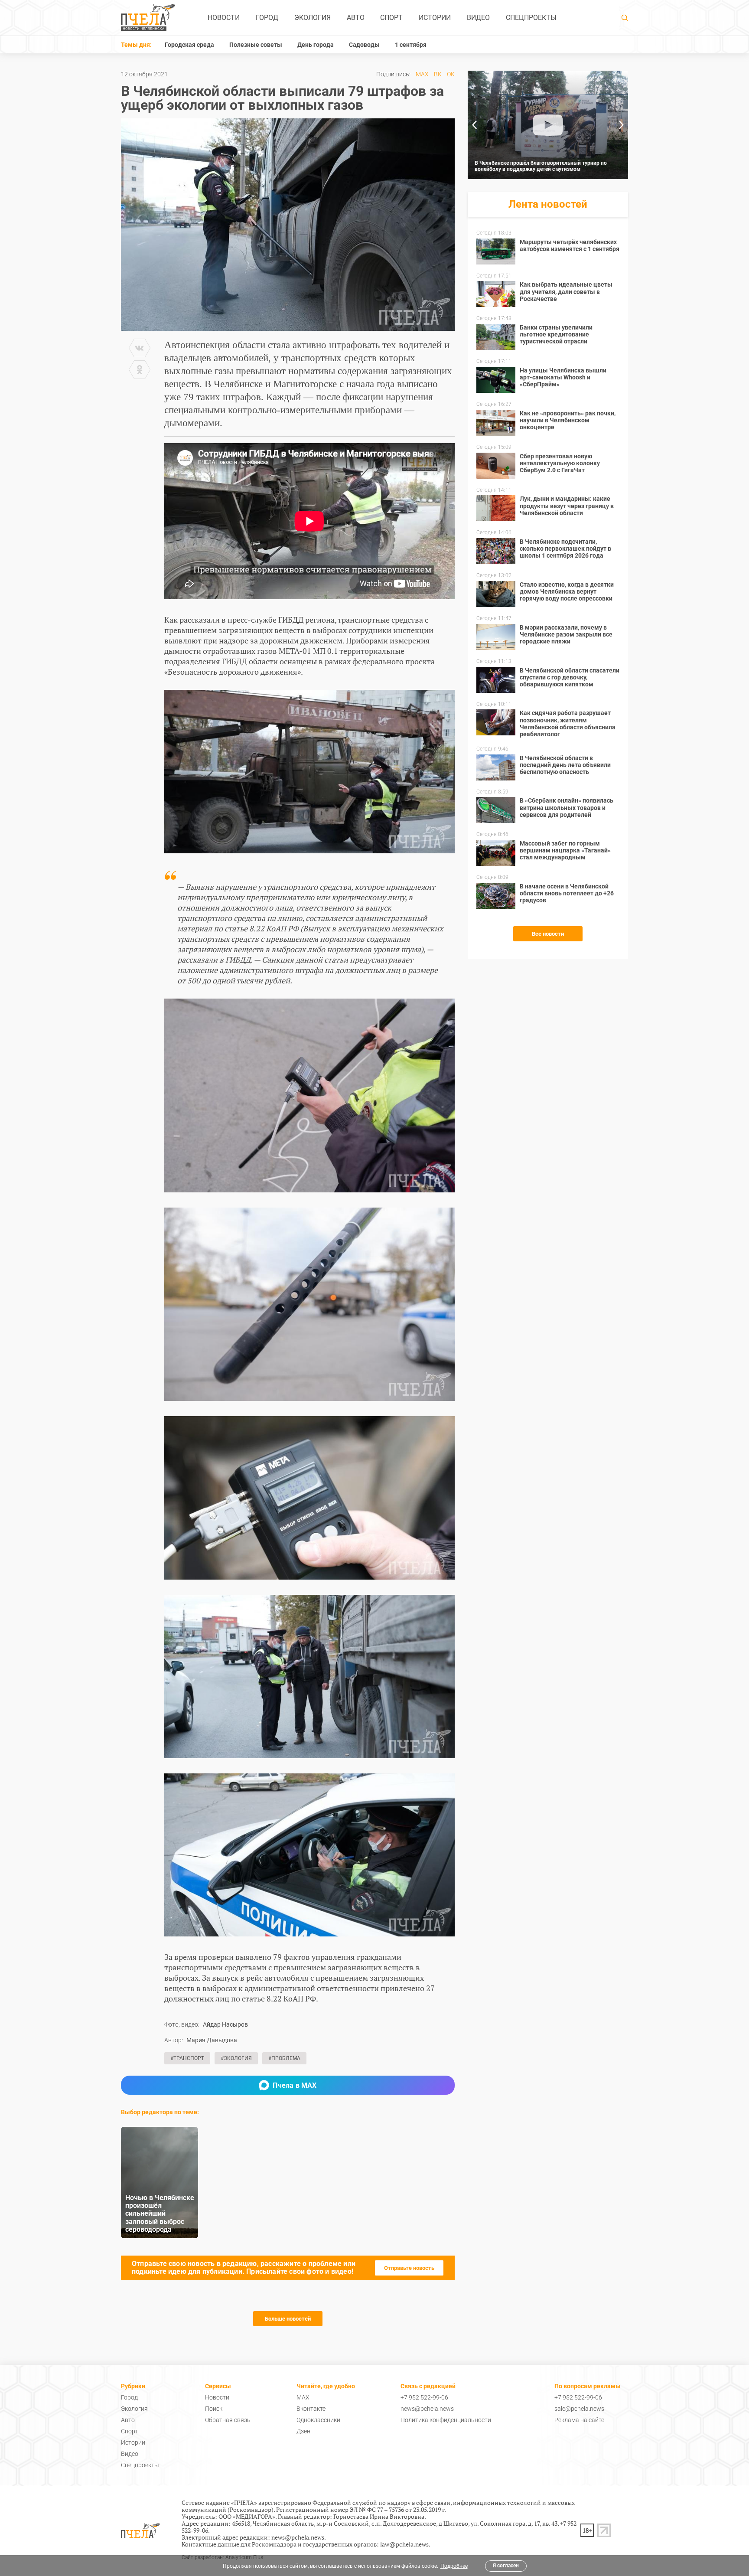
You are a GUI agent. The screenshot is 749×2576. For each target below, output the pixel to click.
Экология (313, 18)
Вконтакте (311, 2409)
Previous (474, 125)
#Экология (236, 2058)
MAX (422, 74)
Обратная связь (228, 2420)
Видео (478, 18)
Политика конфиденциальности (446, 2420)
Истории (435, 18)
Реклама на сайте (579, 2420)
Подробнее (454, 2566)
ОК (451, 74)
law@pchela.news (404, 2544)
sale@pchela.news (579, 2409)
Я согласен (506, 2566)
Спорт (391, 18)
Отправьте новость (409, 2268)
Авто (356, 18)
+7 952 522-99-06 (424, 2397)
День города (316, 45)
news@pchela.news (427, 2409)
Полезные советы (256, 45)
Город (267, 18)
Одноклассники (318, 2420)
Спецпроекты (531, 18)
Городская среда (189, 45)
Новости (224, 18)
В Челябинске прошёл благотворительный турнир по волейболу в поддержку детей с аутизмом (541, 166)
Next (622, 125)
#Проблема (284, 2058)
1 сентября (411, 45)
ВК (438, 74)
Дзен (303, 2431)
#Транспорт (187, 2058)
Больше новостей (288, 2319)
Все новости (548, 934)
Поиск (214, 2409)
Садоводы (364, 45)
